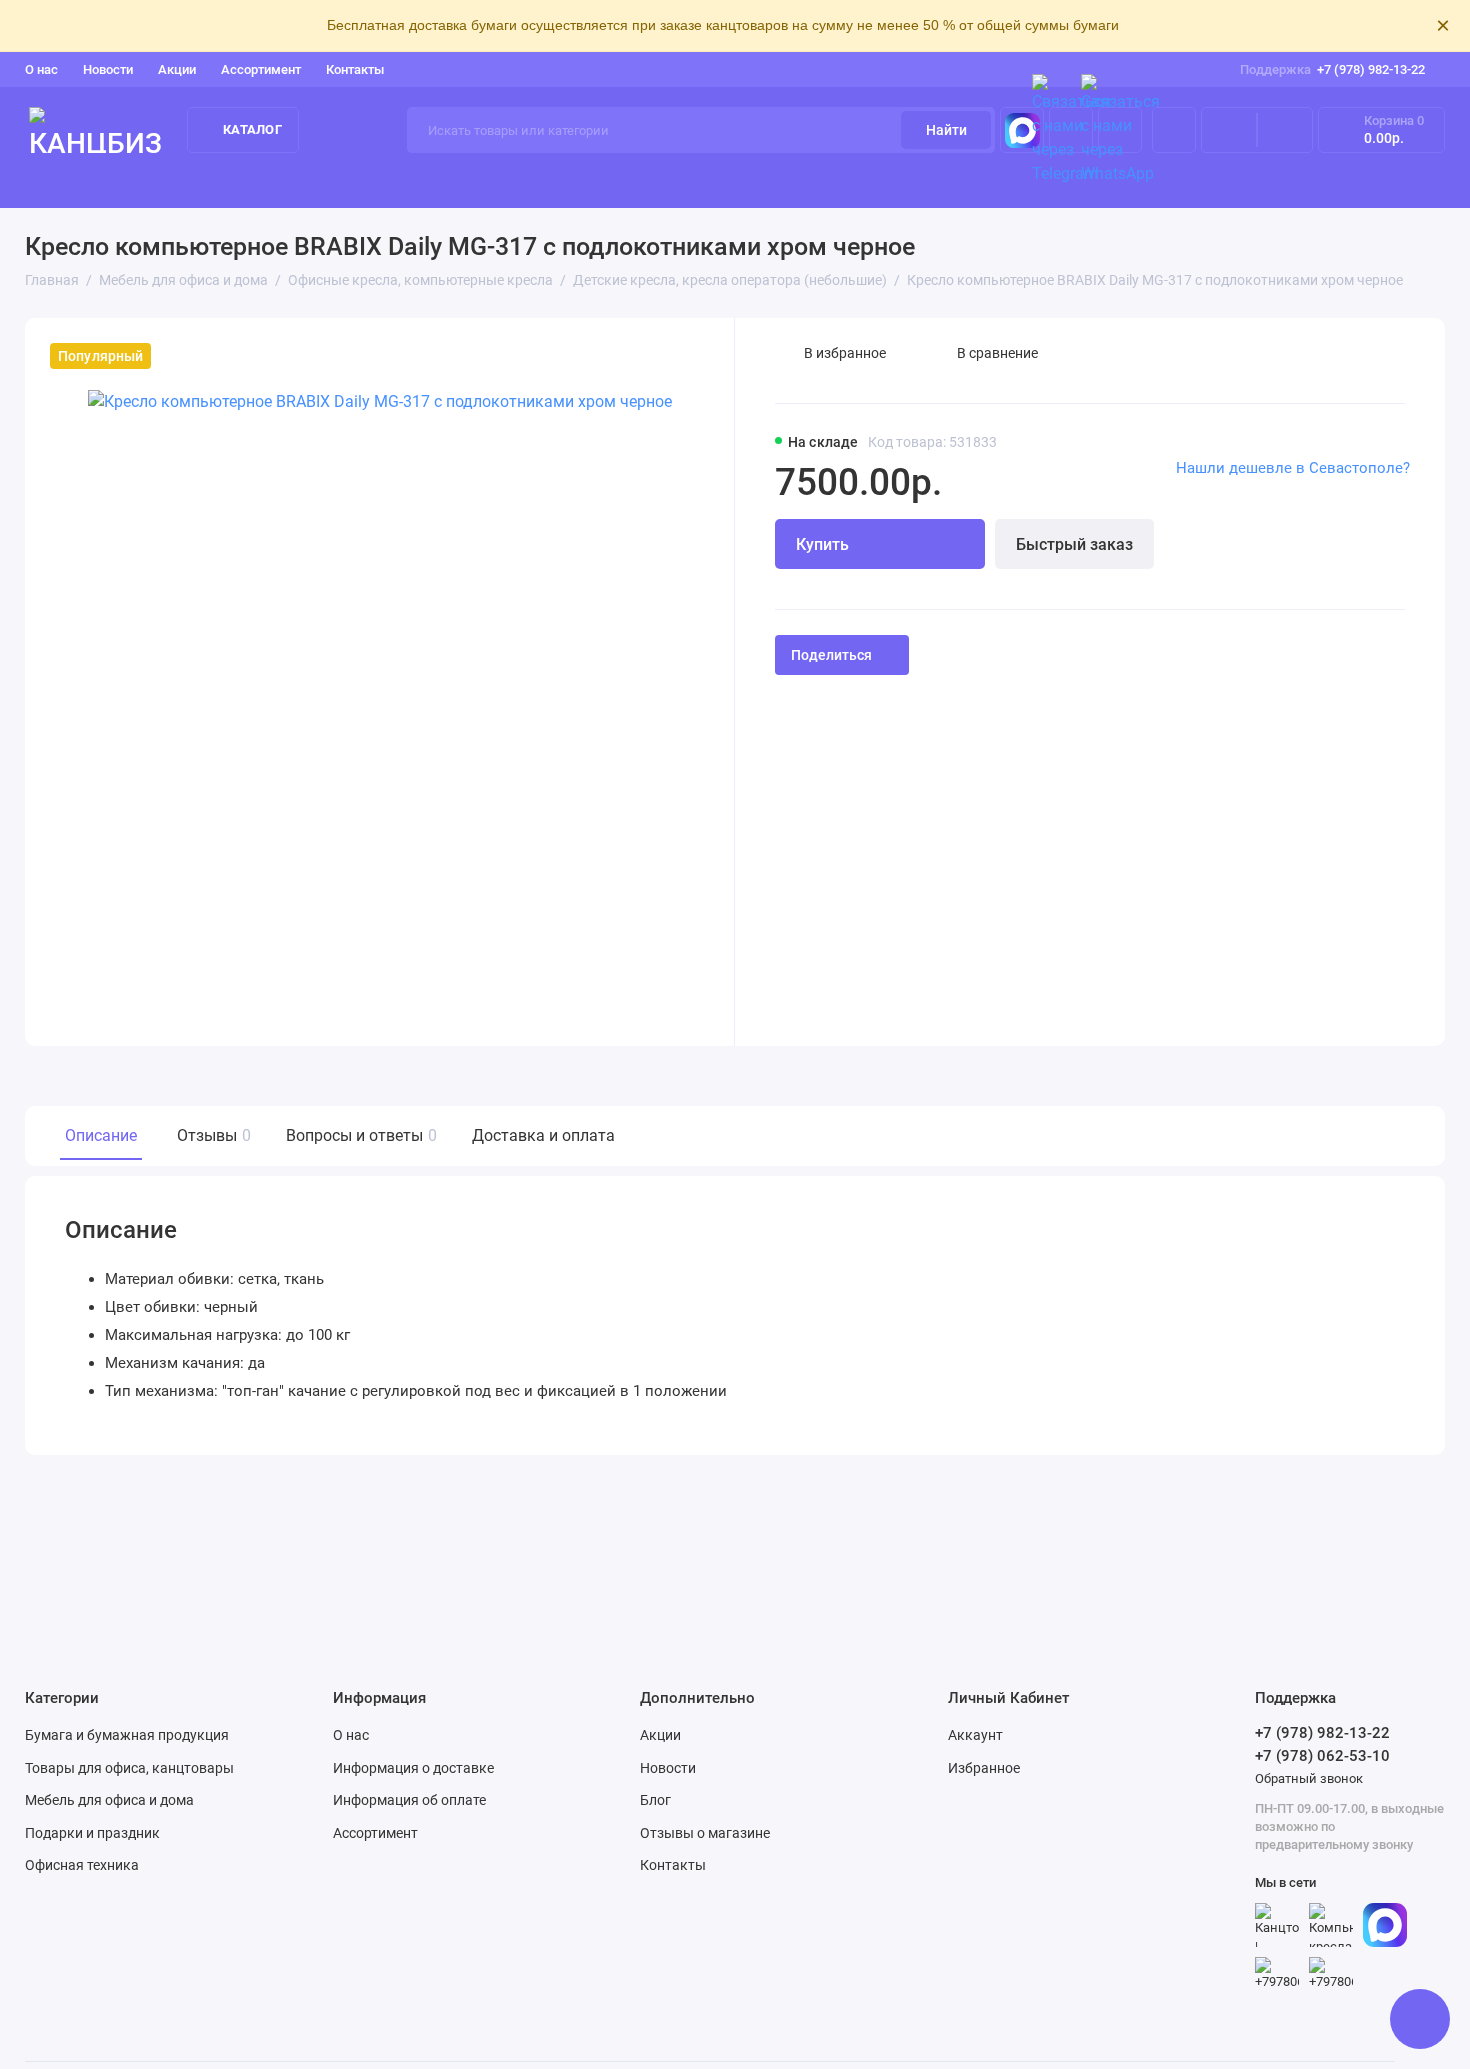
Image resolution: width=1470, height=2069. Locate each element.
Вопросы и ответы (359, 1135)
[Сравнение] (1229, 130)
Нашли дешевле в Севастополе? (1293, 468)
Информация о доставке (413, 1768)
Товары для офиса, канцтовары (481, 181)
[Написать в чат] (1420, 2019)
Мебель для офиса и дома (109, 1800)
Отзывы (211, 1135)
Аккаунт (975, 1735)
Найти (946, 130)
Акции (177, 69)
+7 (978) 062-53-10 (1322, 1756)
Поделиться (831, 655)
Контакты (355, 69)
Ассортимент (261, 69)
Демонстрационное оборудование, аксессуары (803, 181)
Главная (53, 181)
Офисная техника (82, 1865)
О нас (351, 1735)
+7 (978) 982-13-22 (1332, 69)
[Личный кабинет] (1174, 130)
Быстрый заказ (1074, 544)
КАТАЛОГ (252, 129)
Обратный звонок (1309, 1778)
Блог (655, 1800)
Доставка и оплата (543, 1135)
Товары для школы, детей (1341, 181)
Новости (108, 69)
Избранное (984, 1768)
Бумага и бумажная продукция (219, 181)
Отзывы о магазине (705, 1833)
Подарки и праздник (92, 1833)
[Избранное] (1285, 130)
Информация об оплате (409, 1800)
